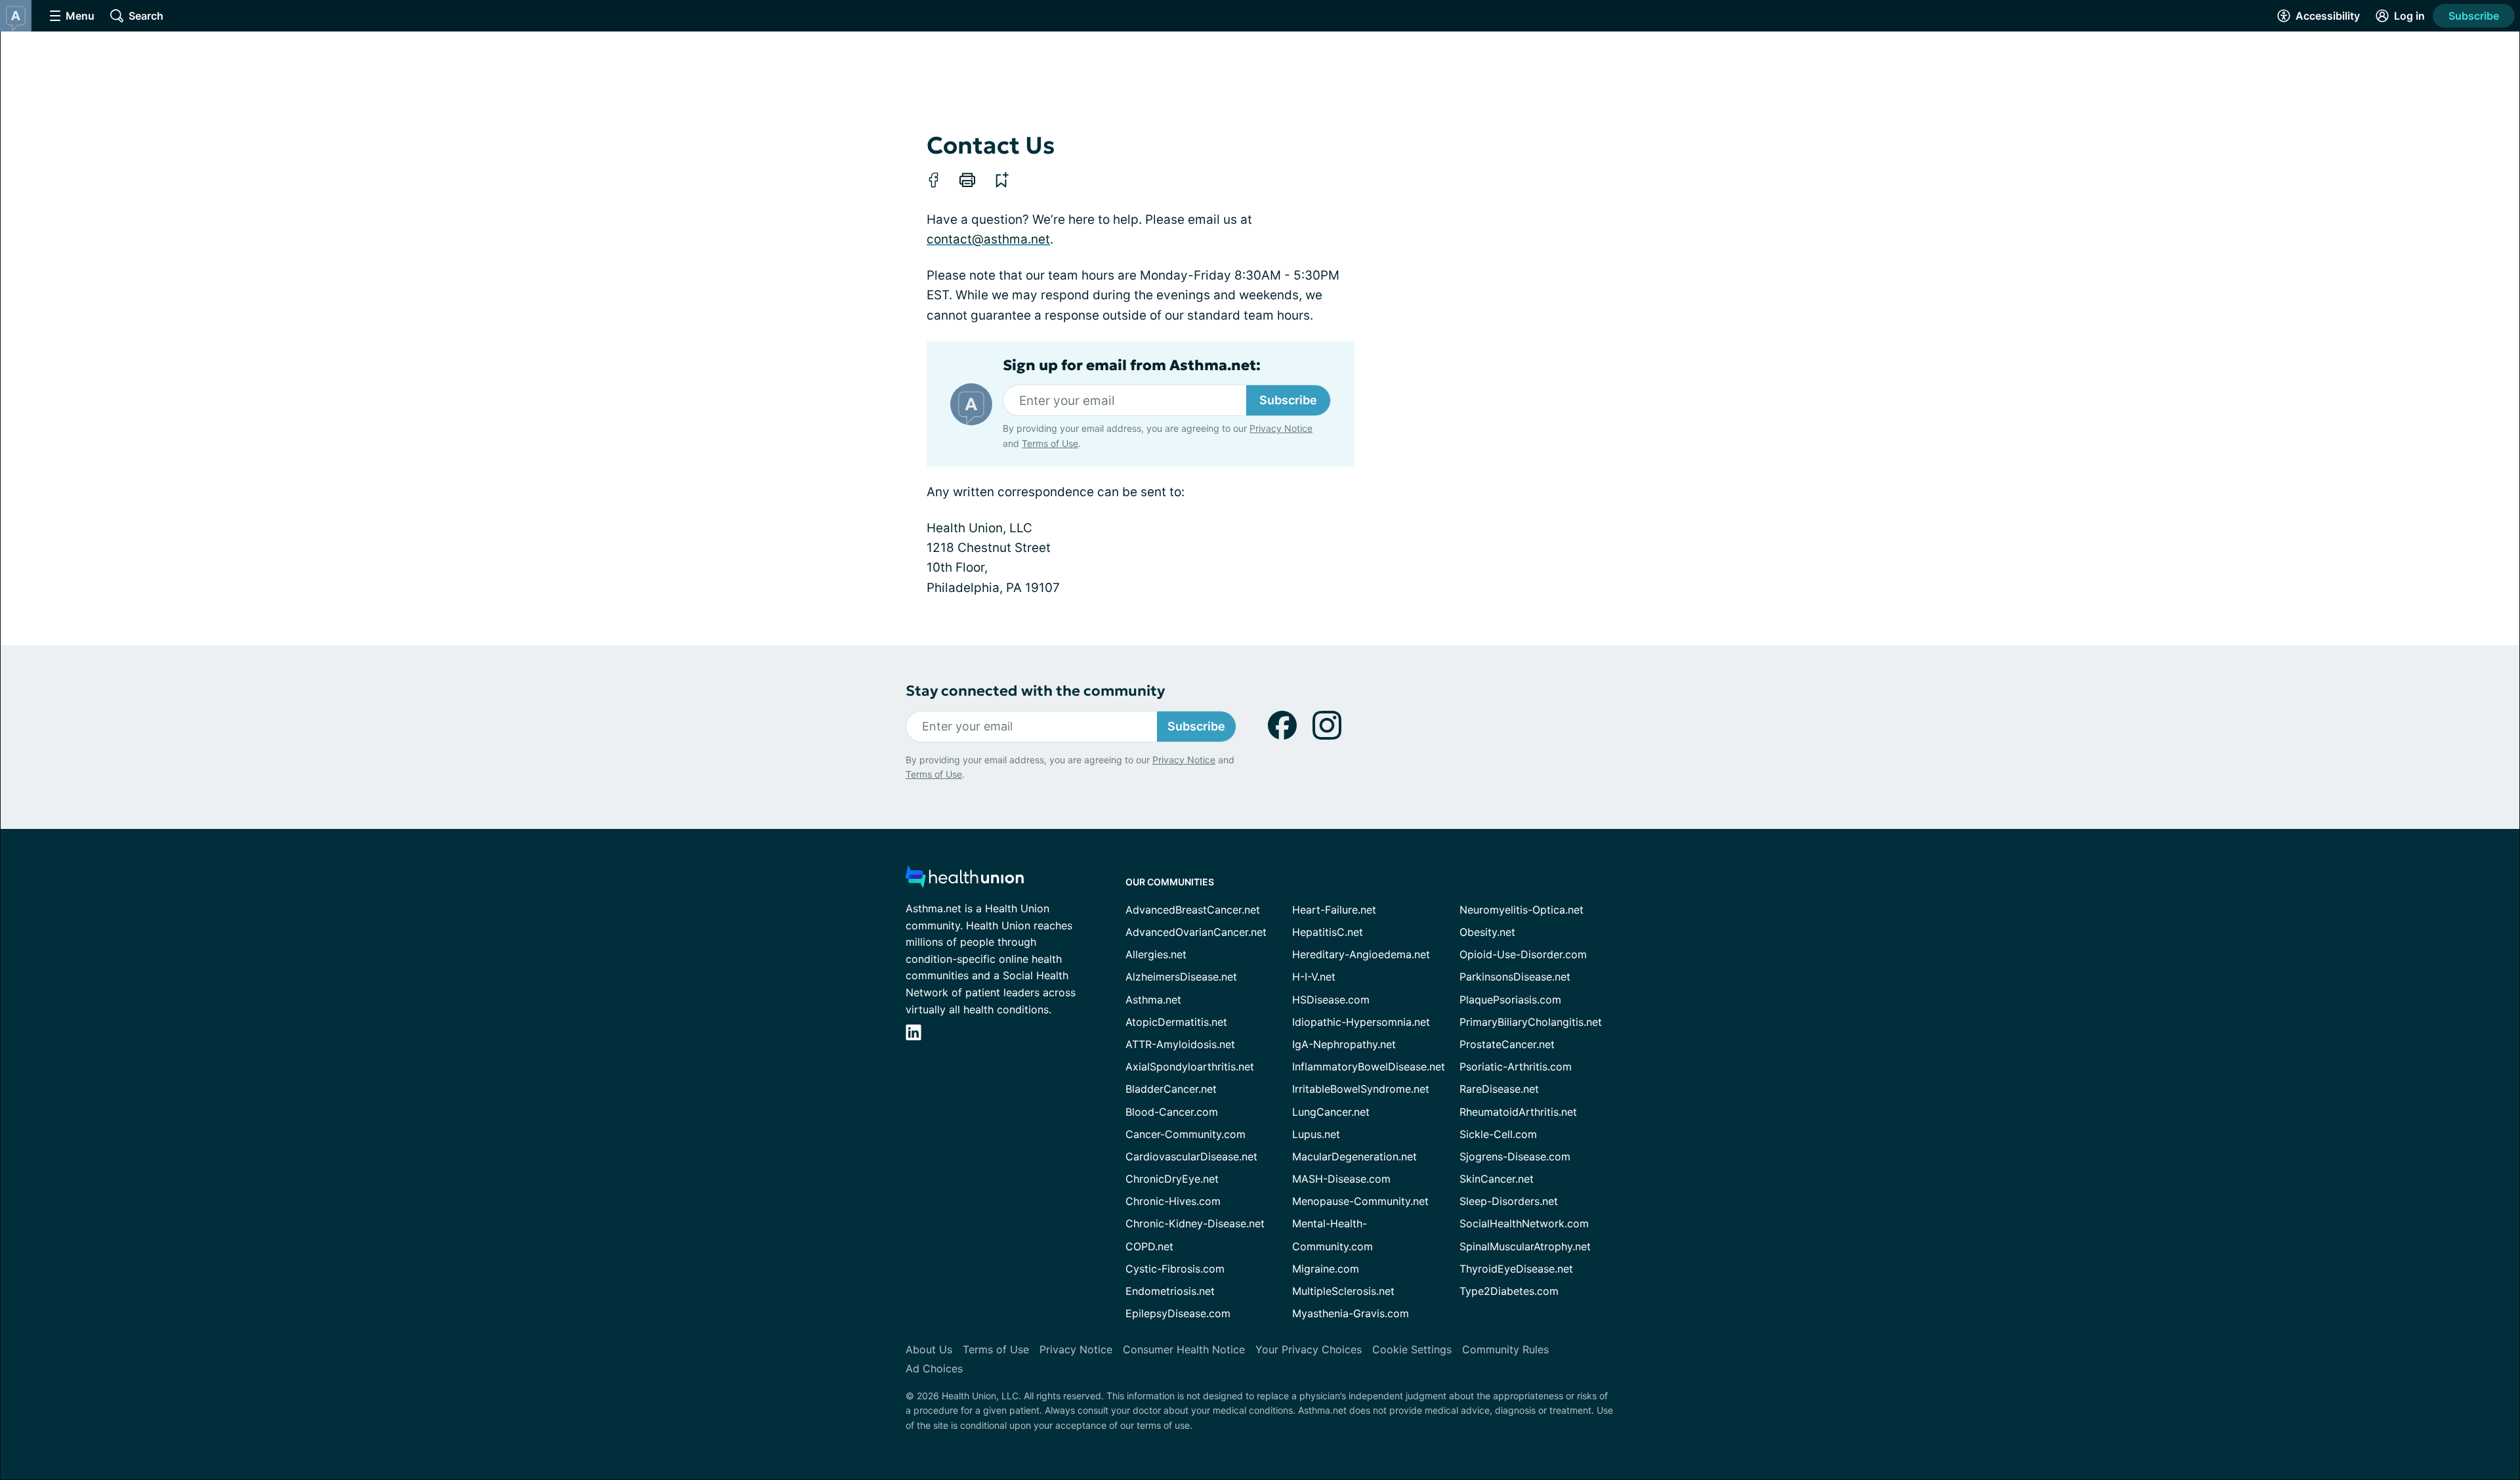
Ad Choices (934, 1368)
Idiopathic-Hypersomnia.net (1361, 1022)
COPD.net (1149, 1246)
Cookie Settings (1412, 1349)
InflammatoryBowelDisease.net (1369, 1067)
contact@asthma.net (988, 239)
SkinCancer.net (1497, 1179)
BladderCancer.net (1171, 1089)
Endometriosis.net (1170, 1291)
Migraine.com (1326, 1269)
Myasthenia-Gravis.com (1351, 1313)
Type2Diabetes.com (1509, 1291)
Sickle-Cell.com (1498, 1134)
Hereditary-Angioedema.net (1361, 954)
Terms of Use (1050, 443)
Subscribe (2474, 16)
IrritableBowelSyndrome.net (1361, 1089)
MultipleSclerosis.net (1343, 1291)
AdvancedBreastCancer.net (1193, 910)
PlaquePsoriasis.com (1510, 1000)
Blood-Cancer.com (1172, 1112)
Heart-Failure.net (1334, 910)
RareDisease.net (1499, 1089)
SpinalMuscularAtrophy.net (1525, 1246)
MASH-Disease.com (1341, 1179)
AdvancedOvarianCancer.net (1196, 932)
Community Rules (1505, 1349)
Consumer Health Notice (1184, 1349)
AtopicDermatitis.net (1176, 1022)
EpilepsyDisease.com (1178, 1313)
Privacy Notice (1281, 428)
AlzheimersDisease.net (1181, 977)
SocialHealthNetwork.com (1524, 1223)
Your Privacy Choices (1309, 1349)
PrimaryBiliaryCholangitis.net (1531, 1022)
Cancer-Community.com (1186, 1134)
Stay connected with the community (1035, 691)
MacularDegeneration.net (1354, 1156)
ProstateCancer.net (1507, 1044)
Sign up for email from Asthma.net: (1132, 366)
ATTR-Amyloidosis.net (1180, 1044)
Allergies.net (1156, 954)
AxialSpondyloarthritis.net (1190, 1067)
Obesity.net (1487, 932)
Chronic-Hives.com (1173, 1201)
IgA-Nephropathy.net (1344, 1044)
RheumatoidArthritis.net (1518, 1112)
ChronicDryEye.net (1172, 1179)
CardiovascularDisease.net (1191, 1156)
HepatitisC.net (1328, 932)
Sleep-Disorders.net (1509, 1201)
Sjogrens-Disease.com (1515, 1156)
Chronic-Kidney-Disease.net (1195, 1223)
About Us (929, 1349)
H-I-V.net (1314, 977)
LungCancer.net (1331, 1112)
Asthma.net (1153, 1000)
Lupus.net (1316, 1134)
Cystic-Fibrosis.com (1175, 1269)
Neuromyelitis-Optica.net (1522, 910)
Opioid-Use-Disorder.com (1523, 954)
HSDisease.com (1331, 1000)
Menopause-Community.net (1360, 1201)
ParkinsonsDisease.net (1515, 977)
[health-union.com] (965, 880)
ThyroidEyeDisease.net (1516, 1269)
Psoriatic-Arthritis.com (1516, 1067)
